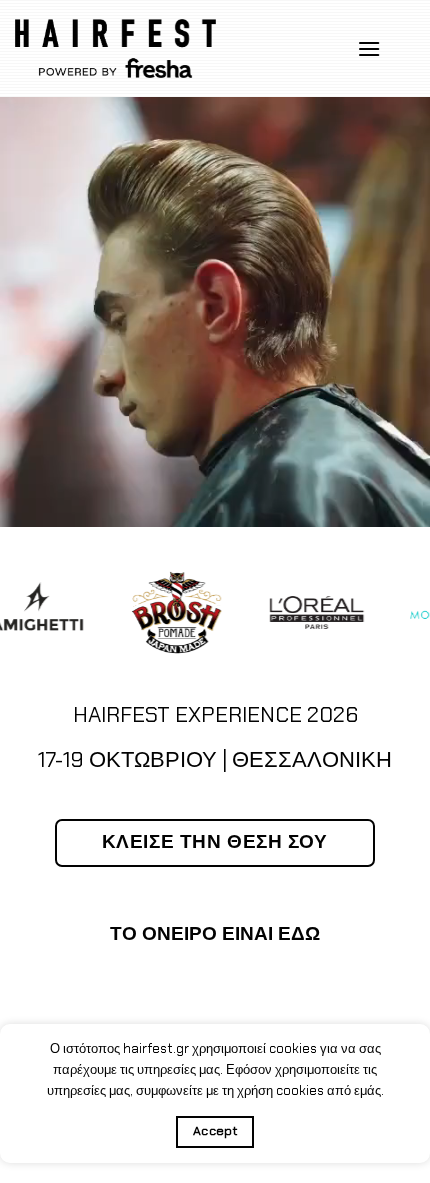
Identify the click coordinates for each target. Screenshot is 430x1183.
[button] (369, 48)
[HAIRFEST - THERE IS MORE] (115, 48)
